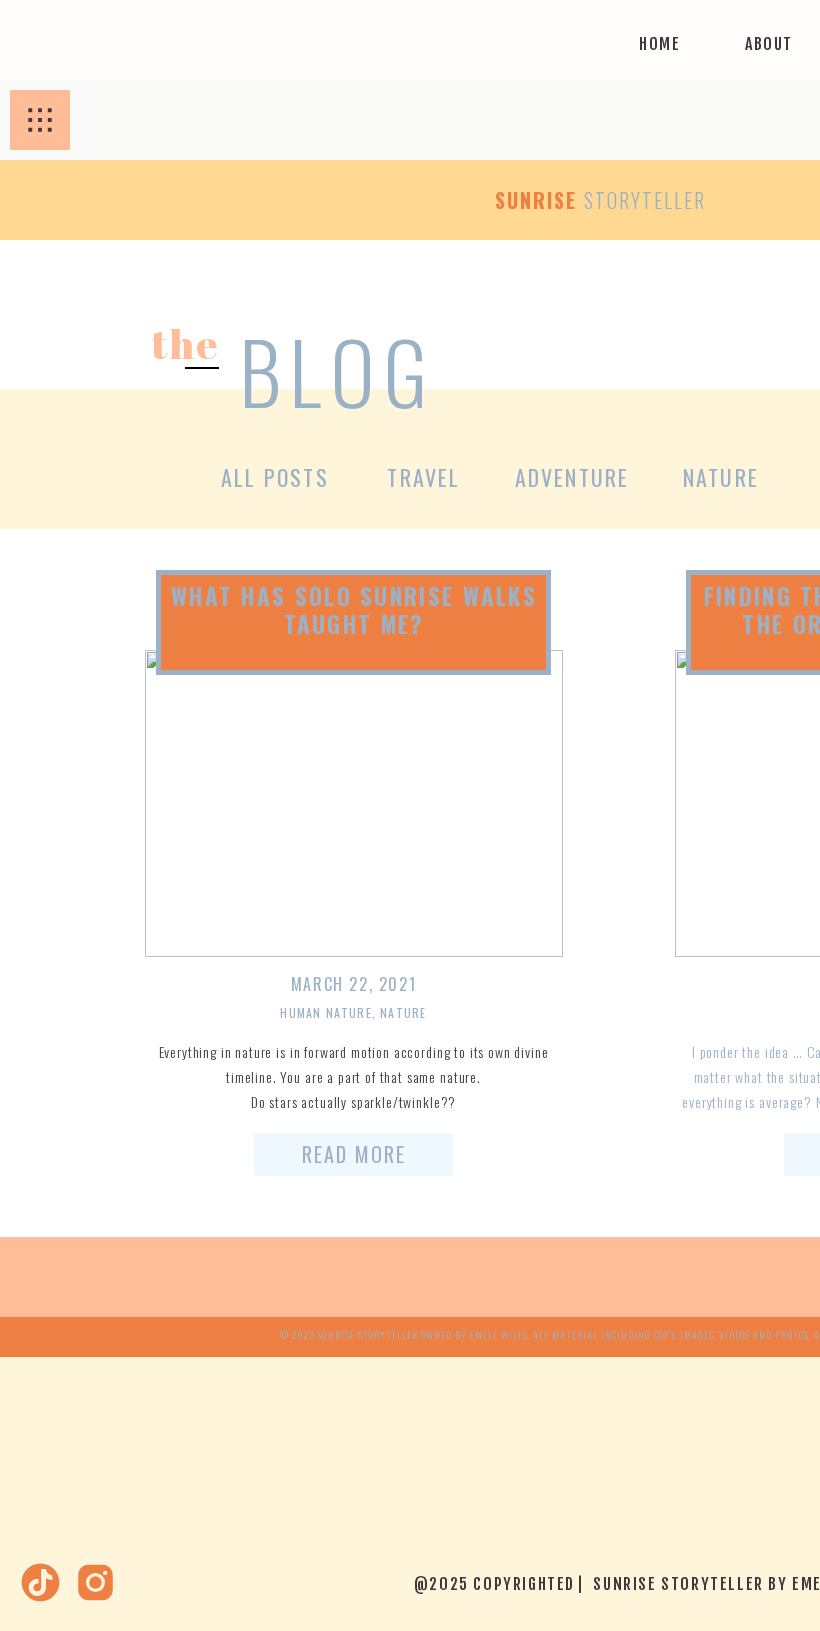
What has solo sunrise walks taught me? (354, 610)
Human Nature (325, 1012)
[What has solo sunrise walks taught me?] (354, 803)
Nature (403, 1012)
